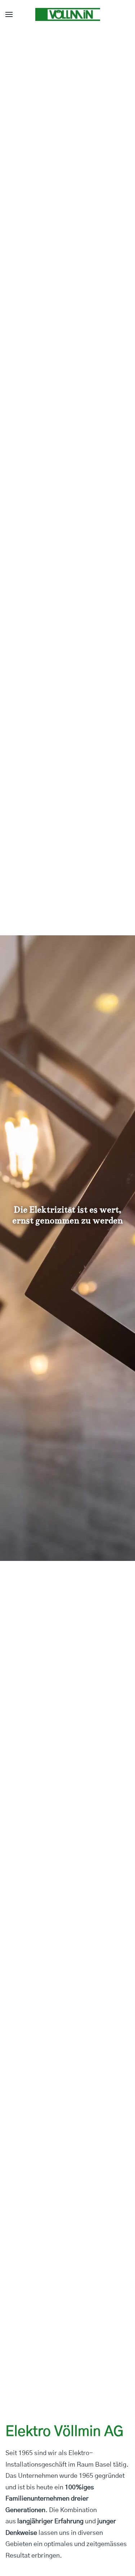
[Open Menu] (9, 14)
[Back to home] (68, 14)
